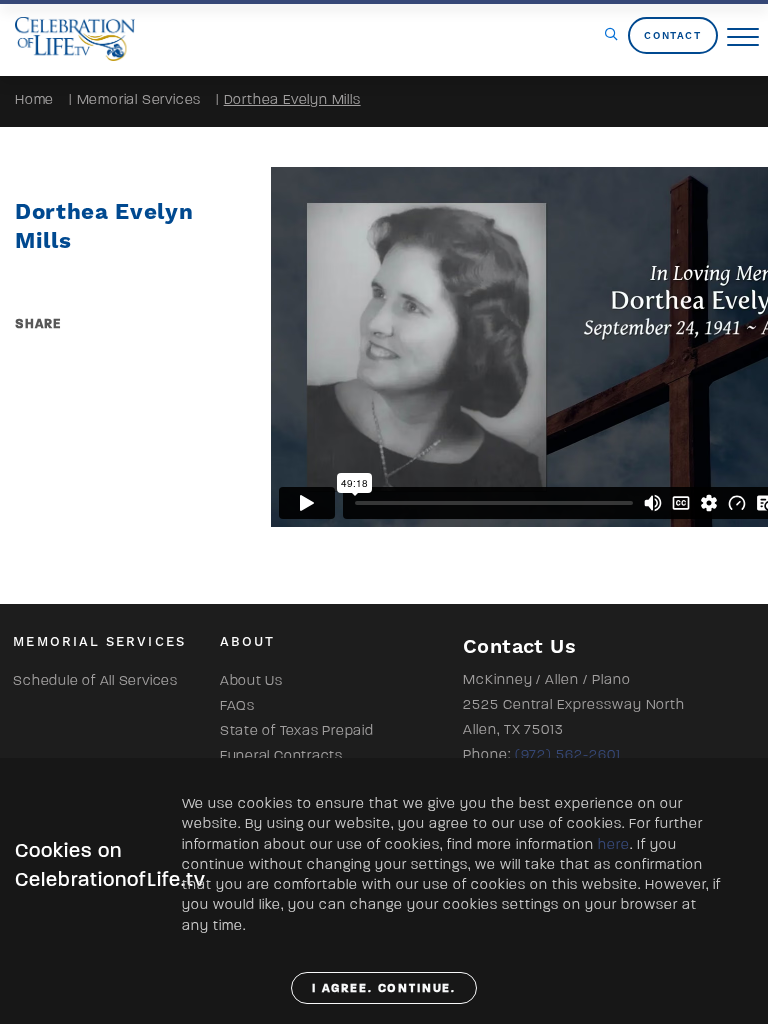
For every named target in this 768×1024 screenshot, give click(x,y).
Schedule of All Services (95, 680)
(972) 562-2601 (568, 754)
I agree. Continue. (384, 988)
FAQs (237, 705)
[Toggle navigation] (743, 38)
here (614, 844)
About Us (251, 680)
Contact (672, 35)
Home (34, 99)
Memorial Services (139, 99)
